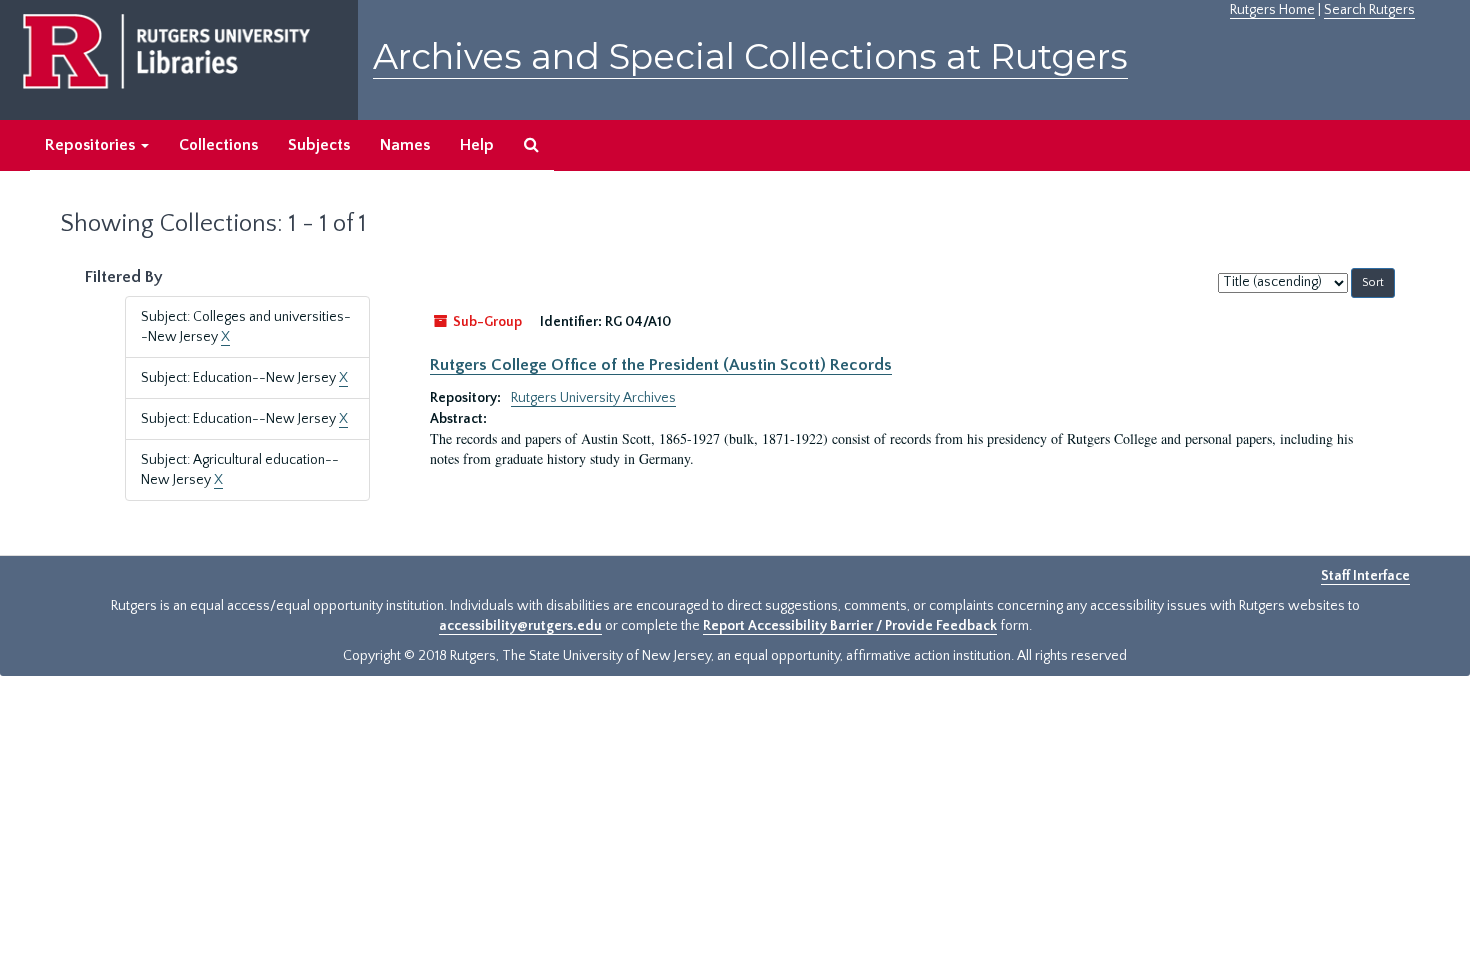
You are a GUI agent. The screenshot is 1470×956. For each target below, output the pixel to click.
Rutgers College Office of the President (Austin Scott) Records (661, 365)
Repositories (92, 145)
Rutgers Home (1272, 10)
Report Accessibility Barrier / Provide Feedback (850, 626)
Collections (218, 145)
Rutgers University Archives (593, 398)
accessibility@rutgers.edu (520, 626)
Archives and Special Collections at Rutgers (750, 56)
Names (405, 145)
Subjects (319, 145)
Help (477, 145)
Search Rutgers (1369, 10)
